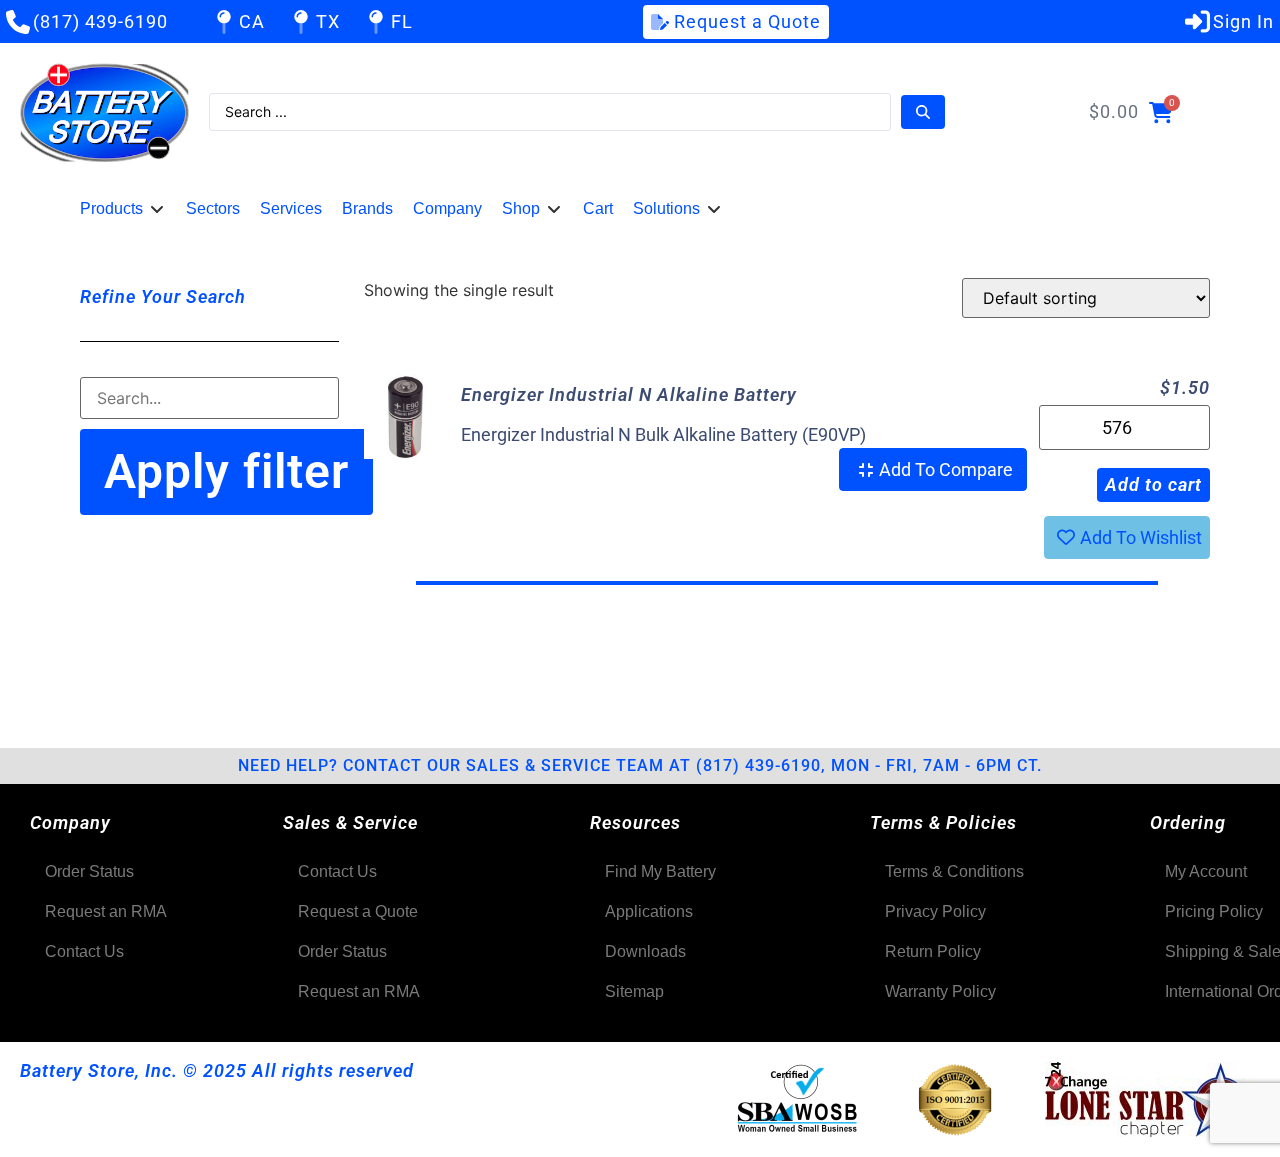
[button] (123, 209)
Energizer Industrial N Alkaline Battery (629, 394)
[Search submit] (923, 112)
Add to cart (1153, 484)
